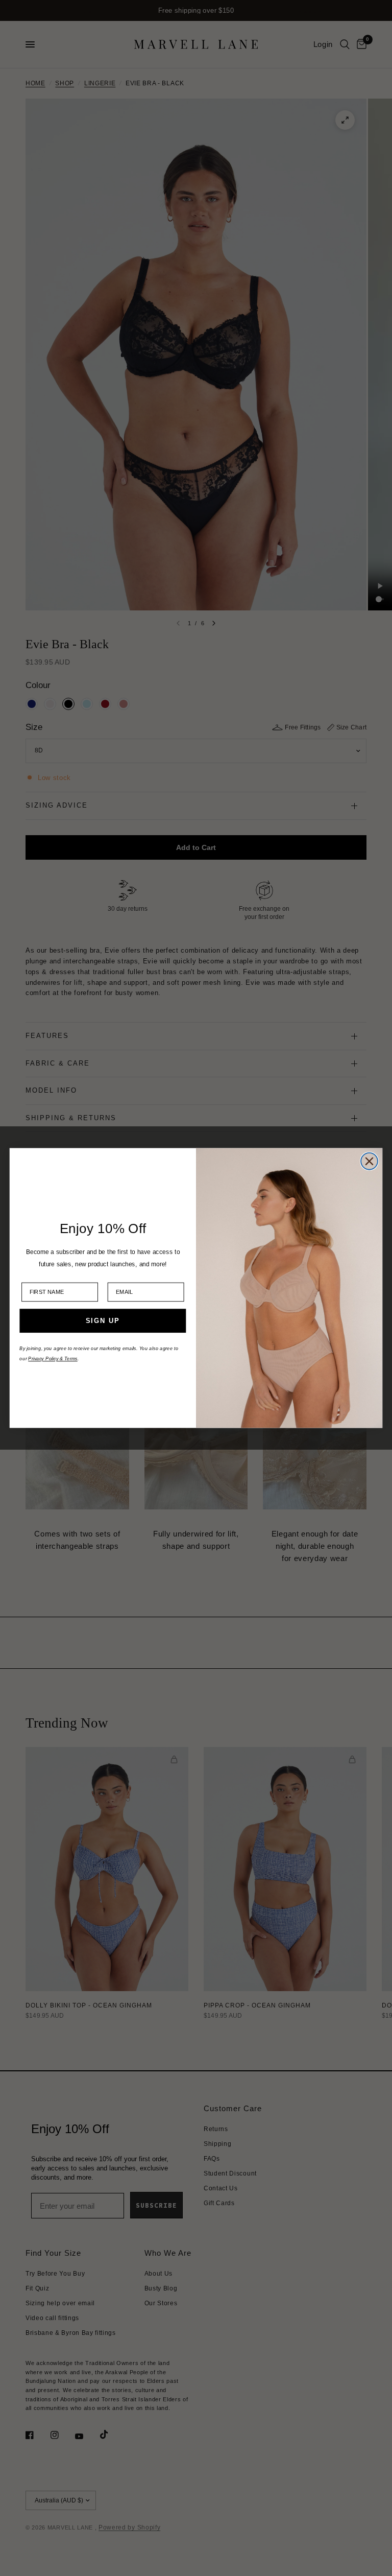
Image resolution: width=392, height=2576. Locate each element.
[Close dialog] (369, 1161)
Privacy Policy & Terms (53, 1359)
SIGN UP (103, 1321)
